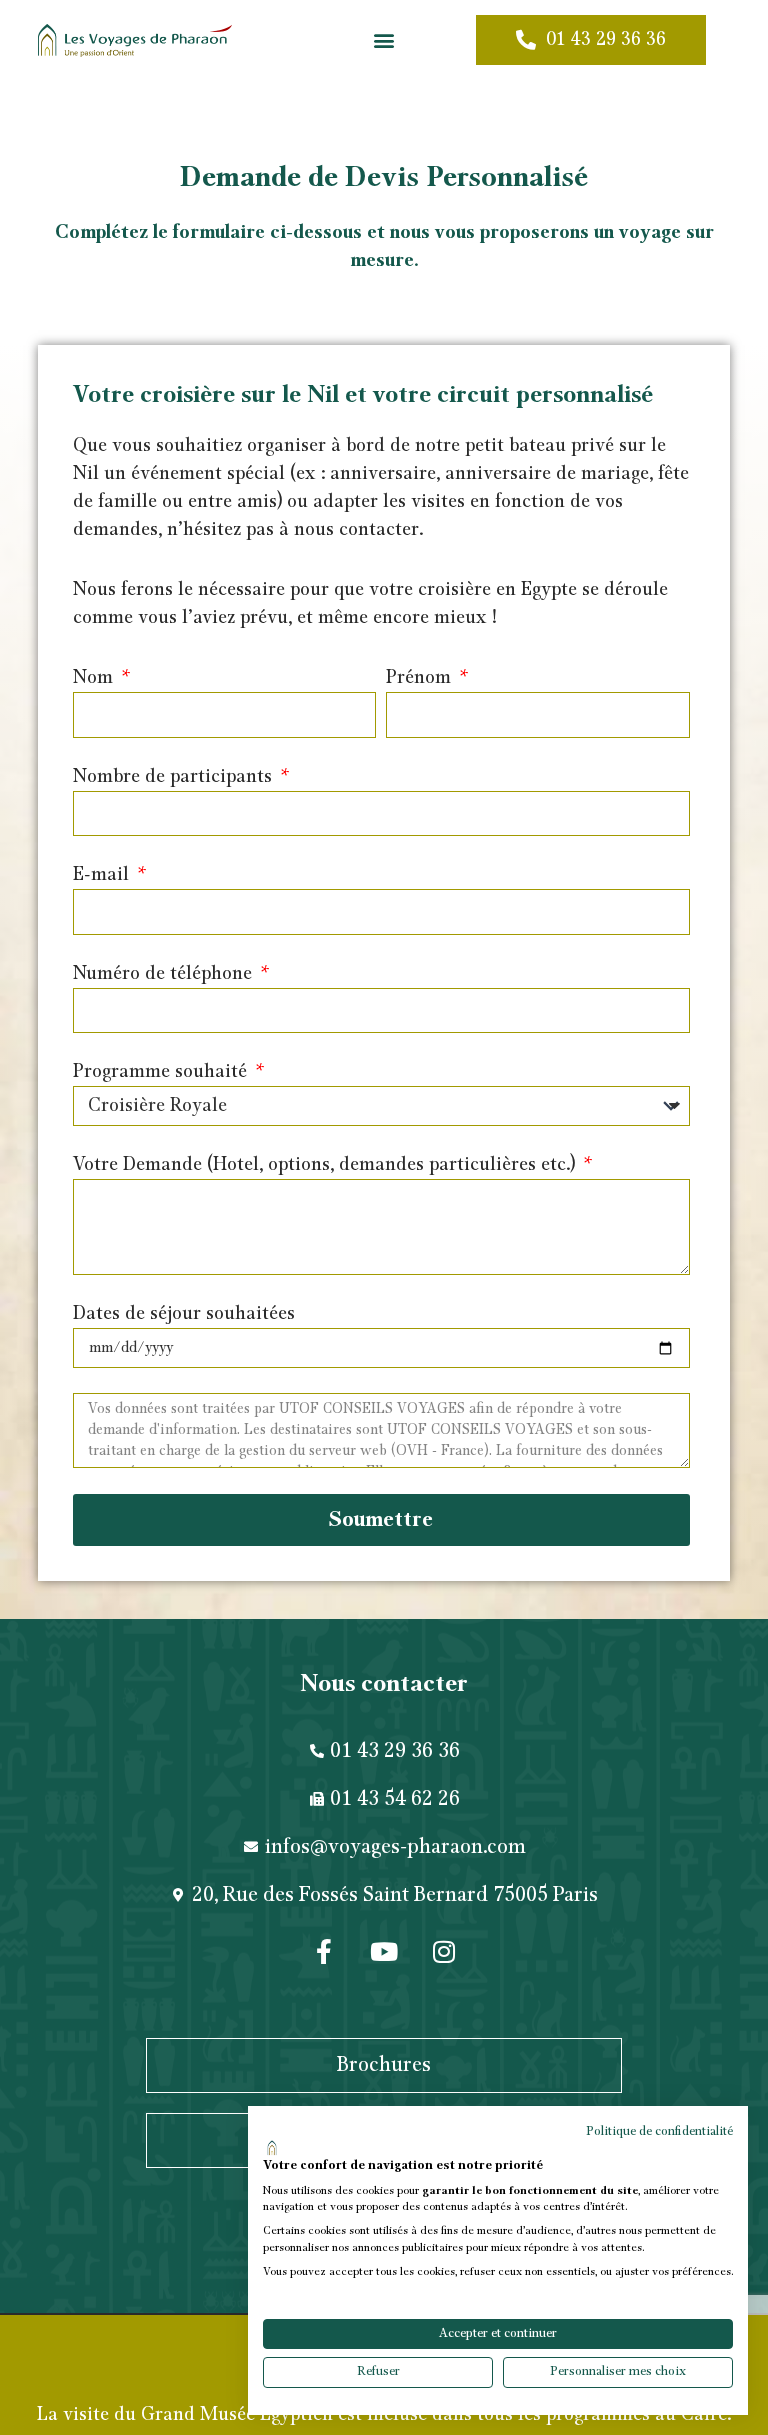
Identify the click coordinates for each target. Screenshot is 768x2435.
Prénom (421, 678)
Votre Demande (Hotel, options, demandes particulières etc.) (326, 1165)
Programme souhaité (162, 1072)
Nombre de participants (175, 777)
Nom (95, 678)
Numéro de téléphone (165, 974)
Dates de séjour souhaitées (184, 1314)
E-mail (103, 875)
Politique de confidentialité (659, 2131)
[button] (383, 40)
